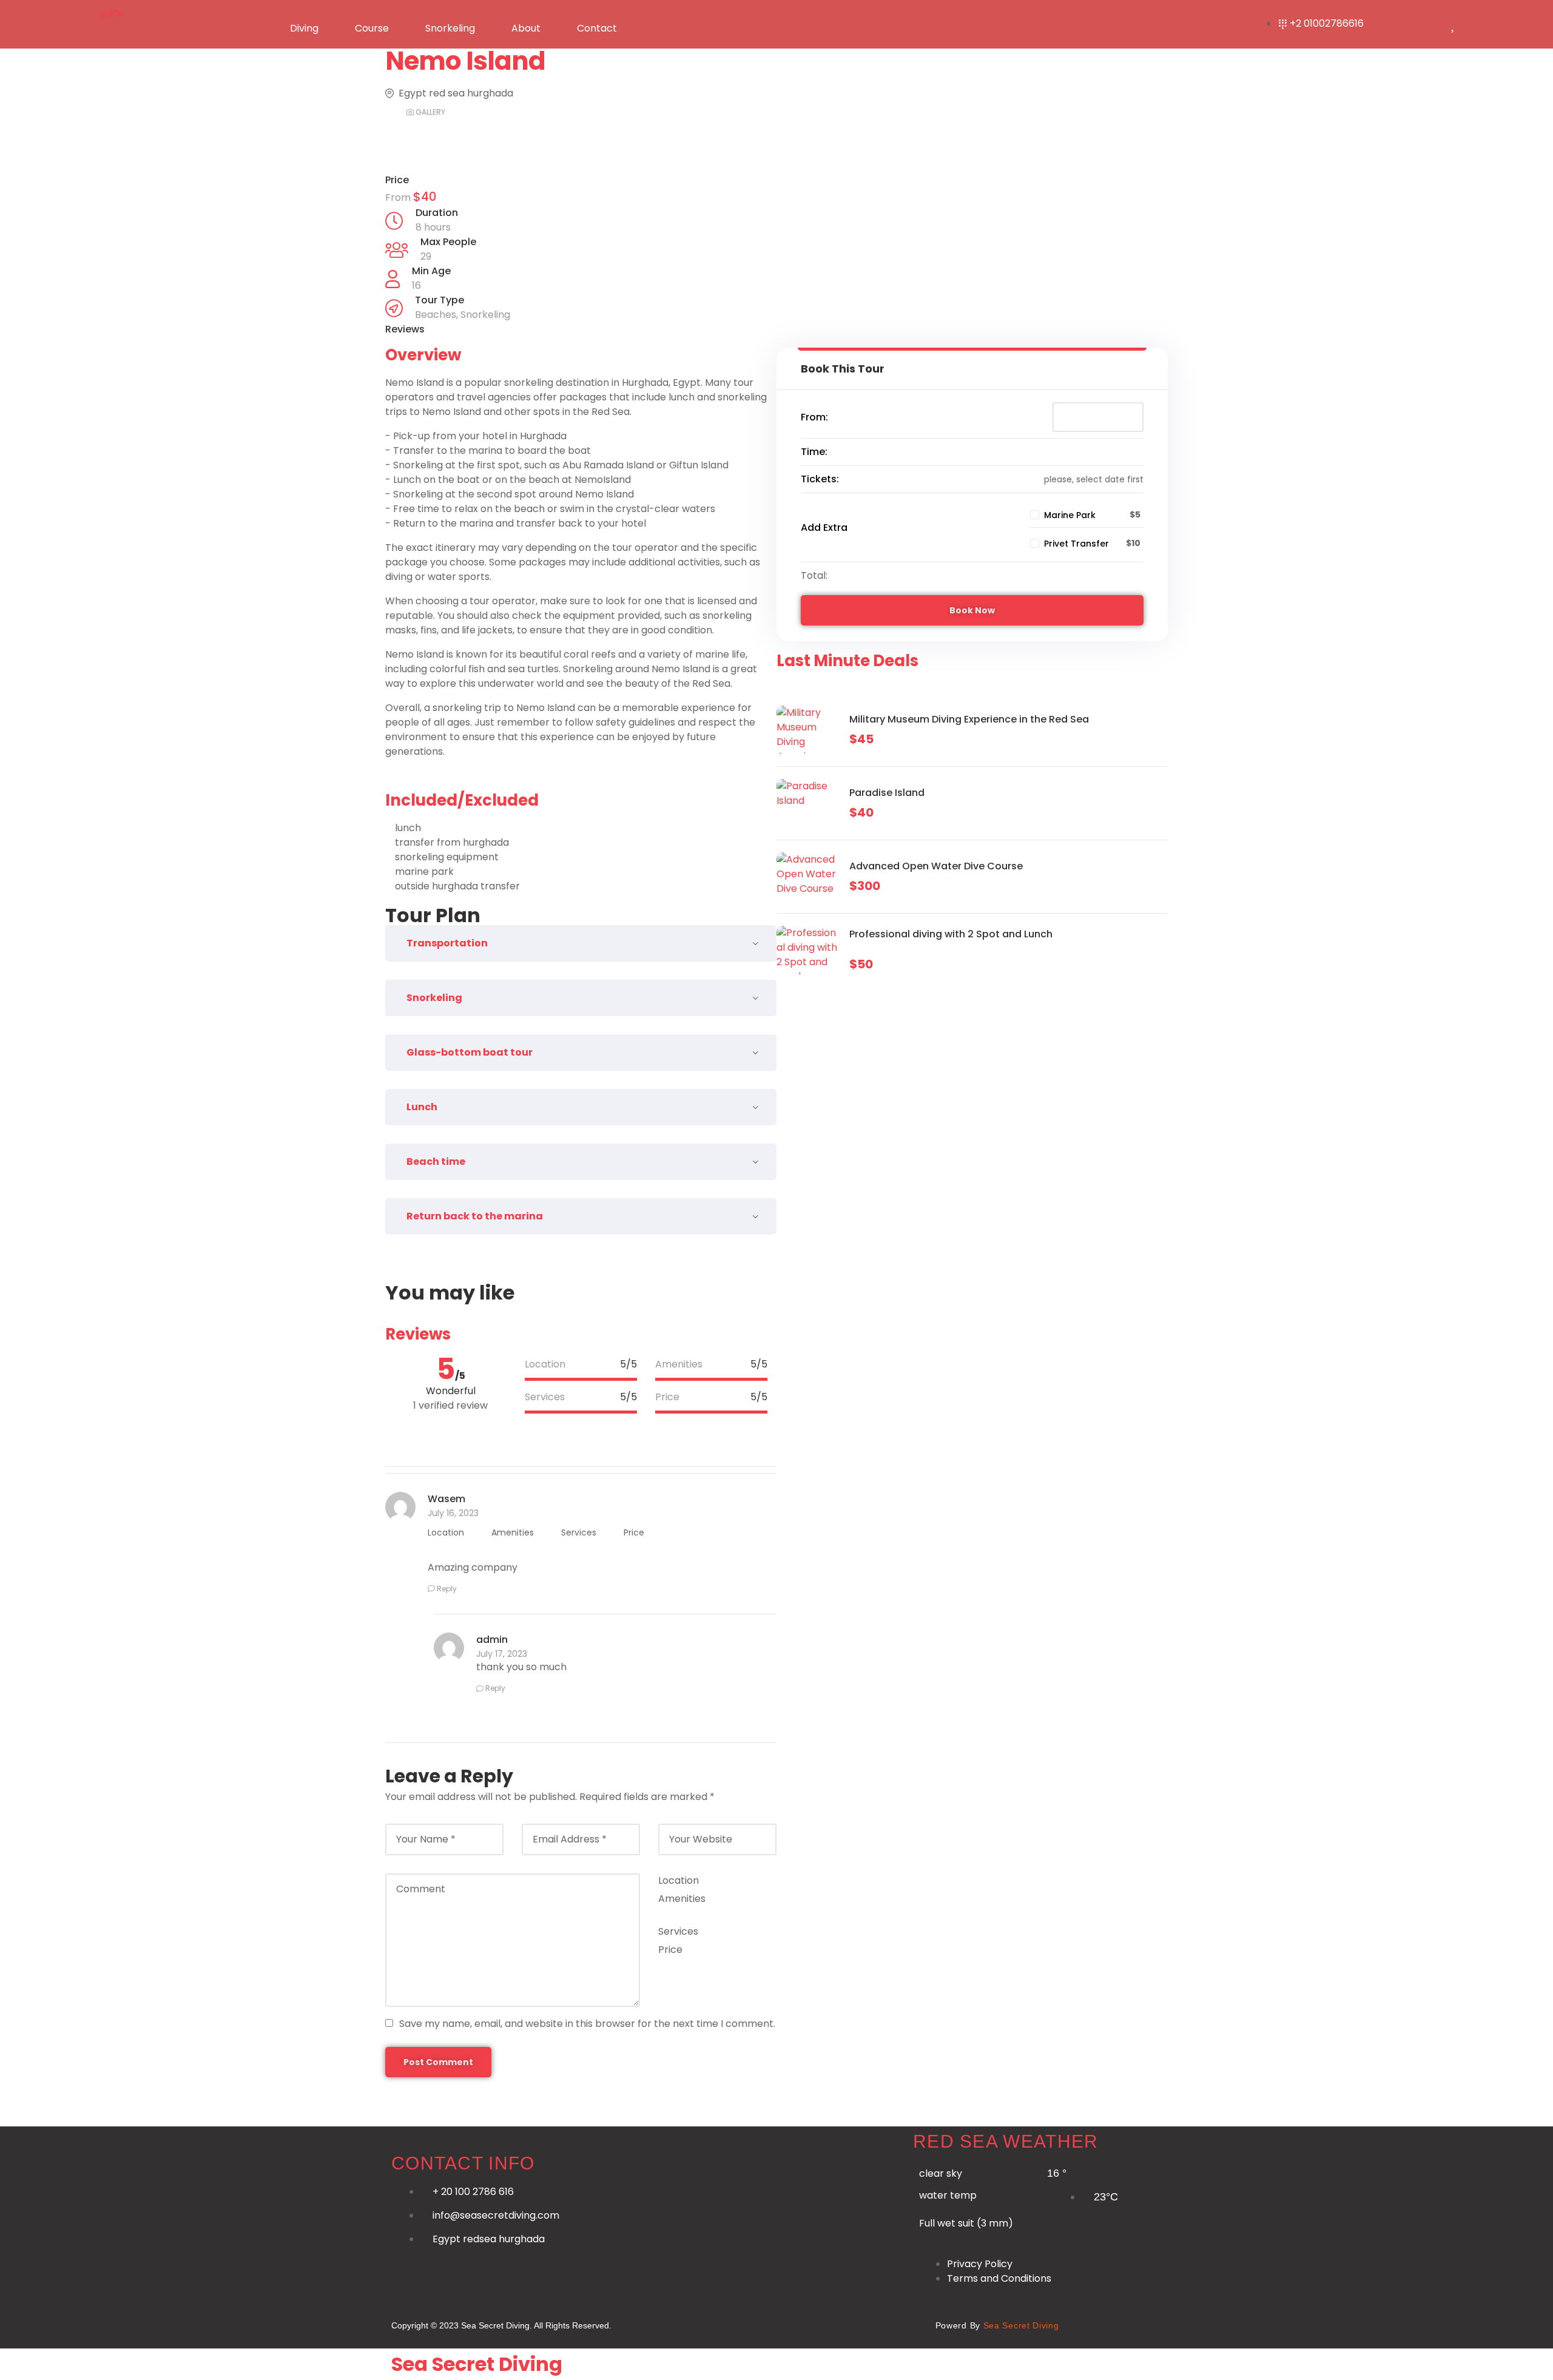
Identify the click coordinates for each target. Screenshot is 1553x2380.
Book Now (972, 610)
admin (492, 1640)
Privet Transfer (1076, 544)
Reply (447, 1589)
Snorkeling (450, 28)
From (399, 197)
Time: (814, 452)
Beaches (436, 315)
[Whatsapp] (689, 2323)
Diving (304, 28)
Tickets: (820, 479)
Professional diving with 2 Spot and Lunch (951, 934)
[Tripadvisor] (903, 2323)
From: (814, 417)
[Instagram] (775, 2323)
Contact (597, 28)
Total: (814, 575)
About (526, 28)
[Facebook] (732, 2323)
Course (372, 28)
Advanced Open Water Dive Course (936, 866)
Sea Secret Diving (477, 2364)
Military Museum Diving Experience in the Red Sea (969, 719)
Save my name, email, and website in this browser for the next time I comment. (587, 2024)
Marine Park (1070, 515)
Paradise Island (887, 793)
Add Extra (824, 528)
